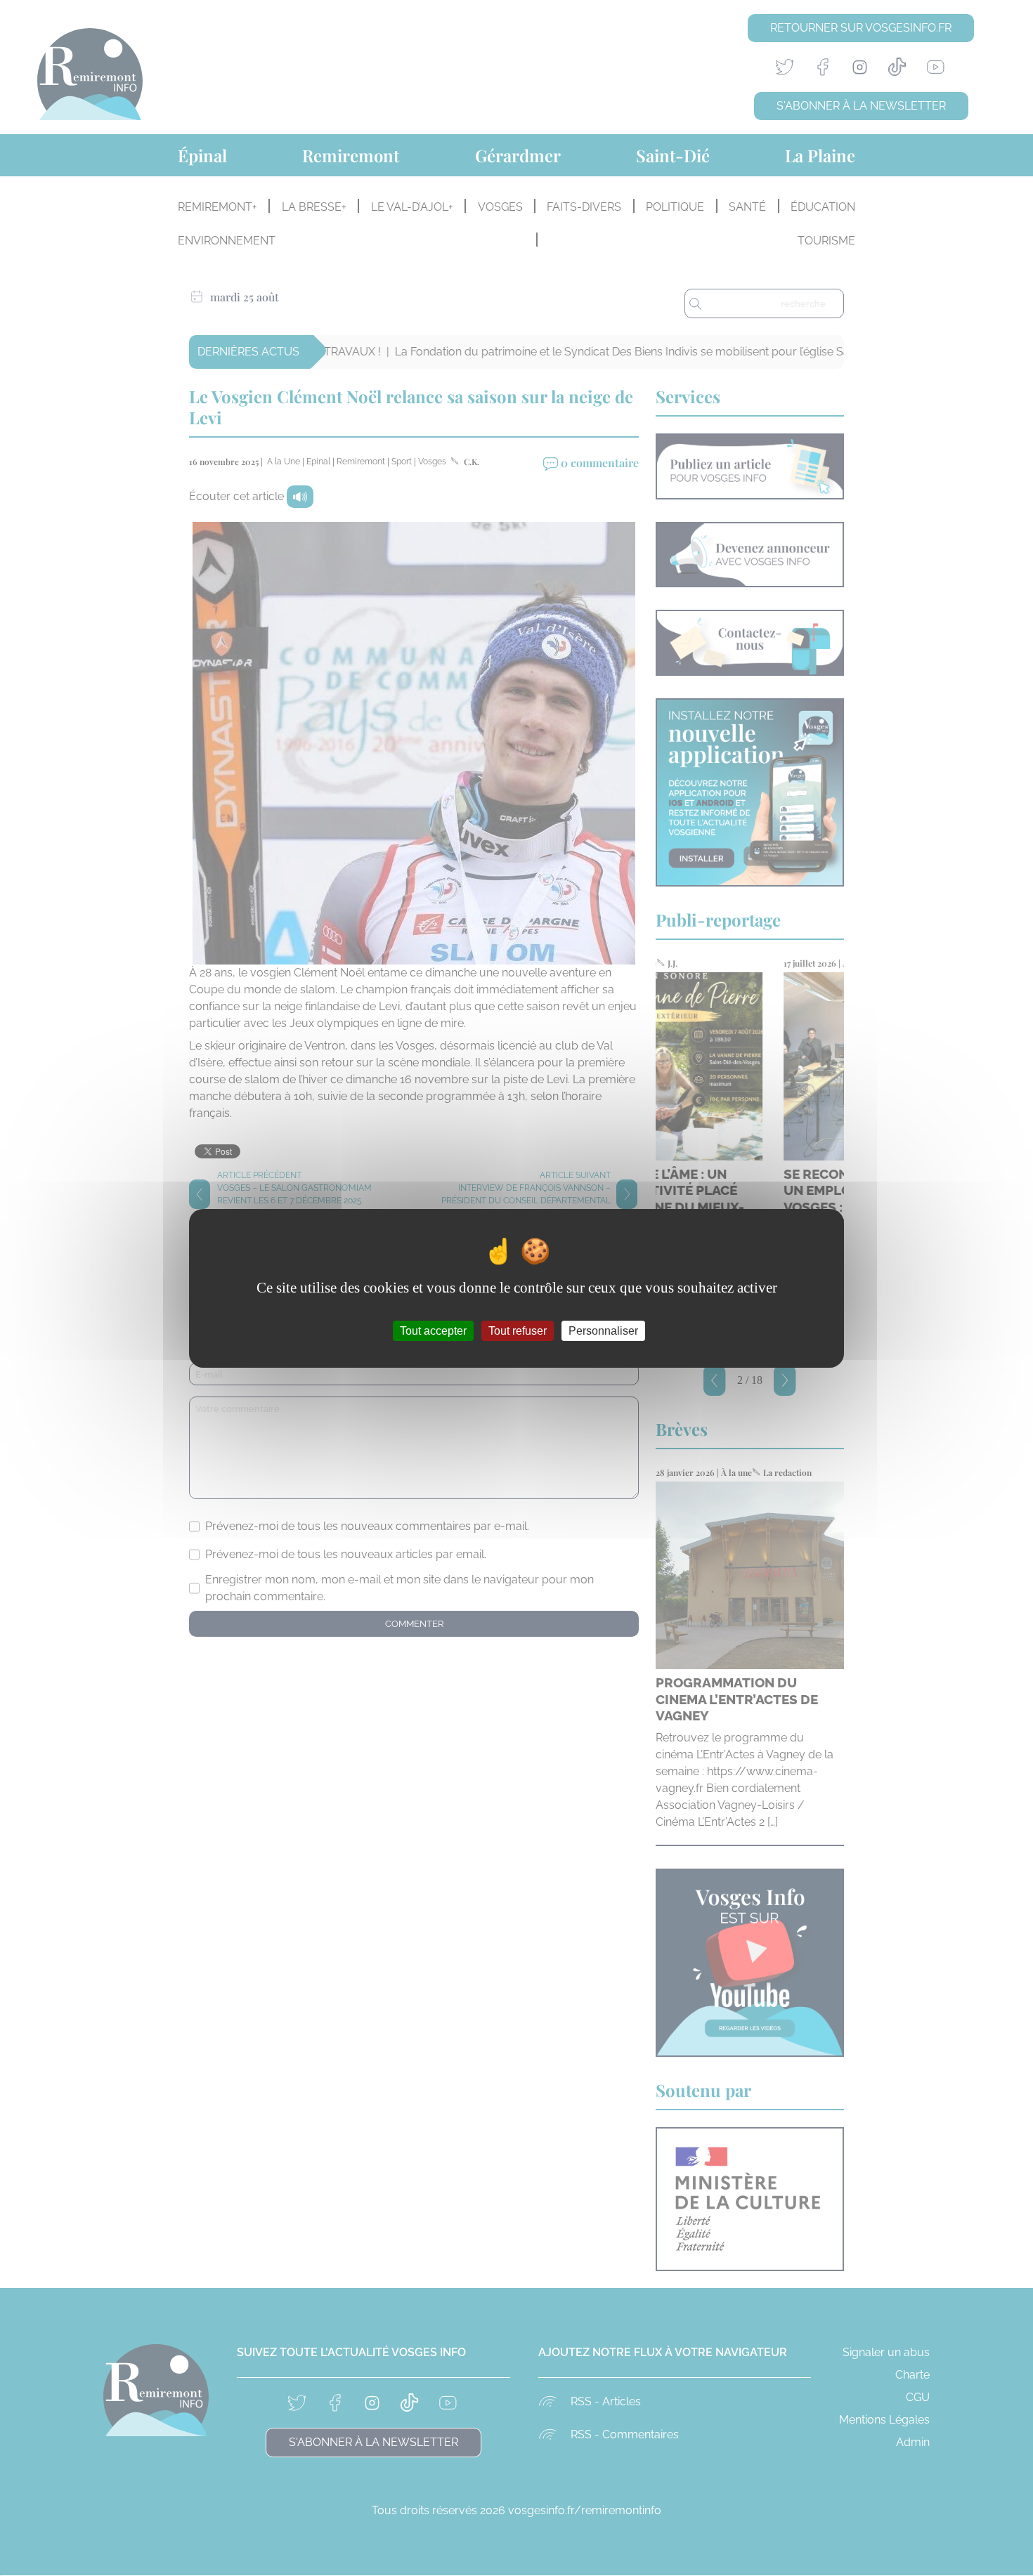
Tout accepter (433, 1330)
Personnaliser (603, 1330)
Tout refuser (518, 1330)
